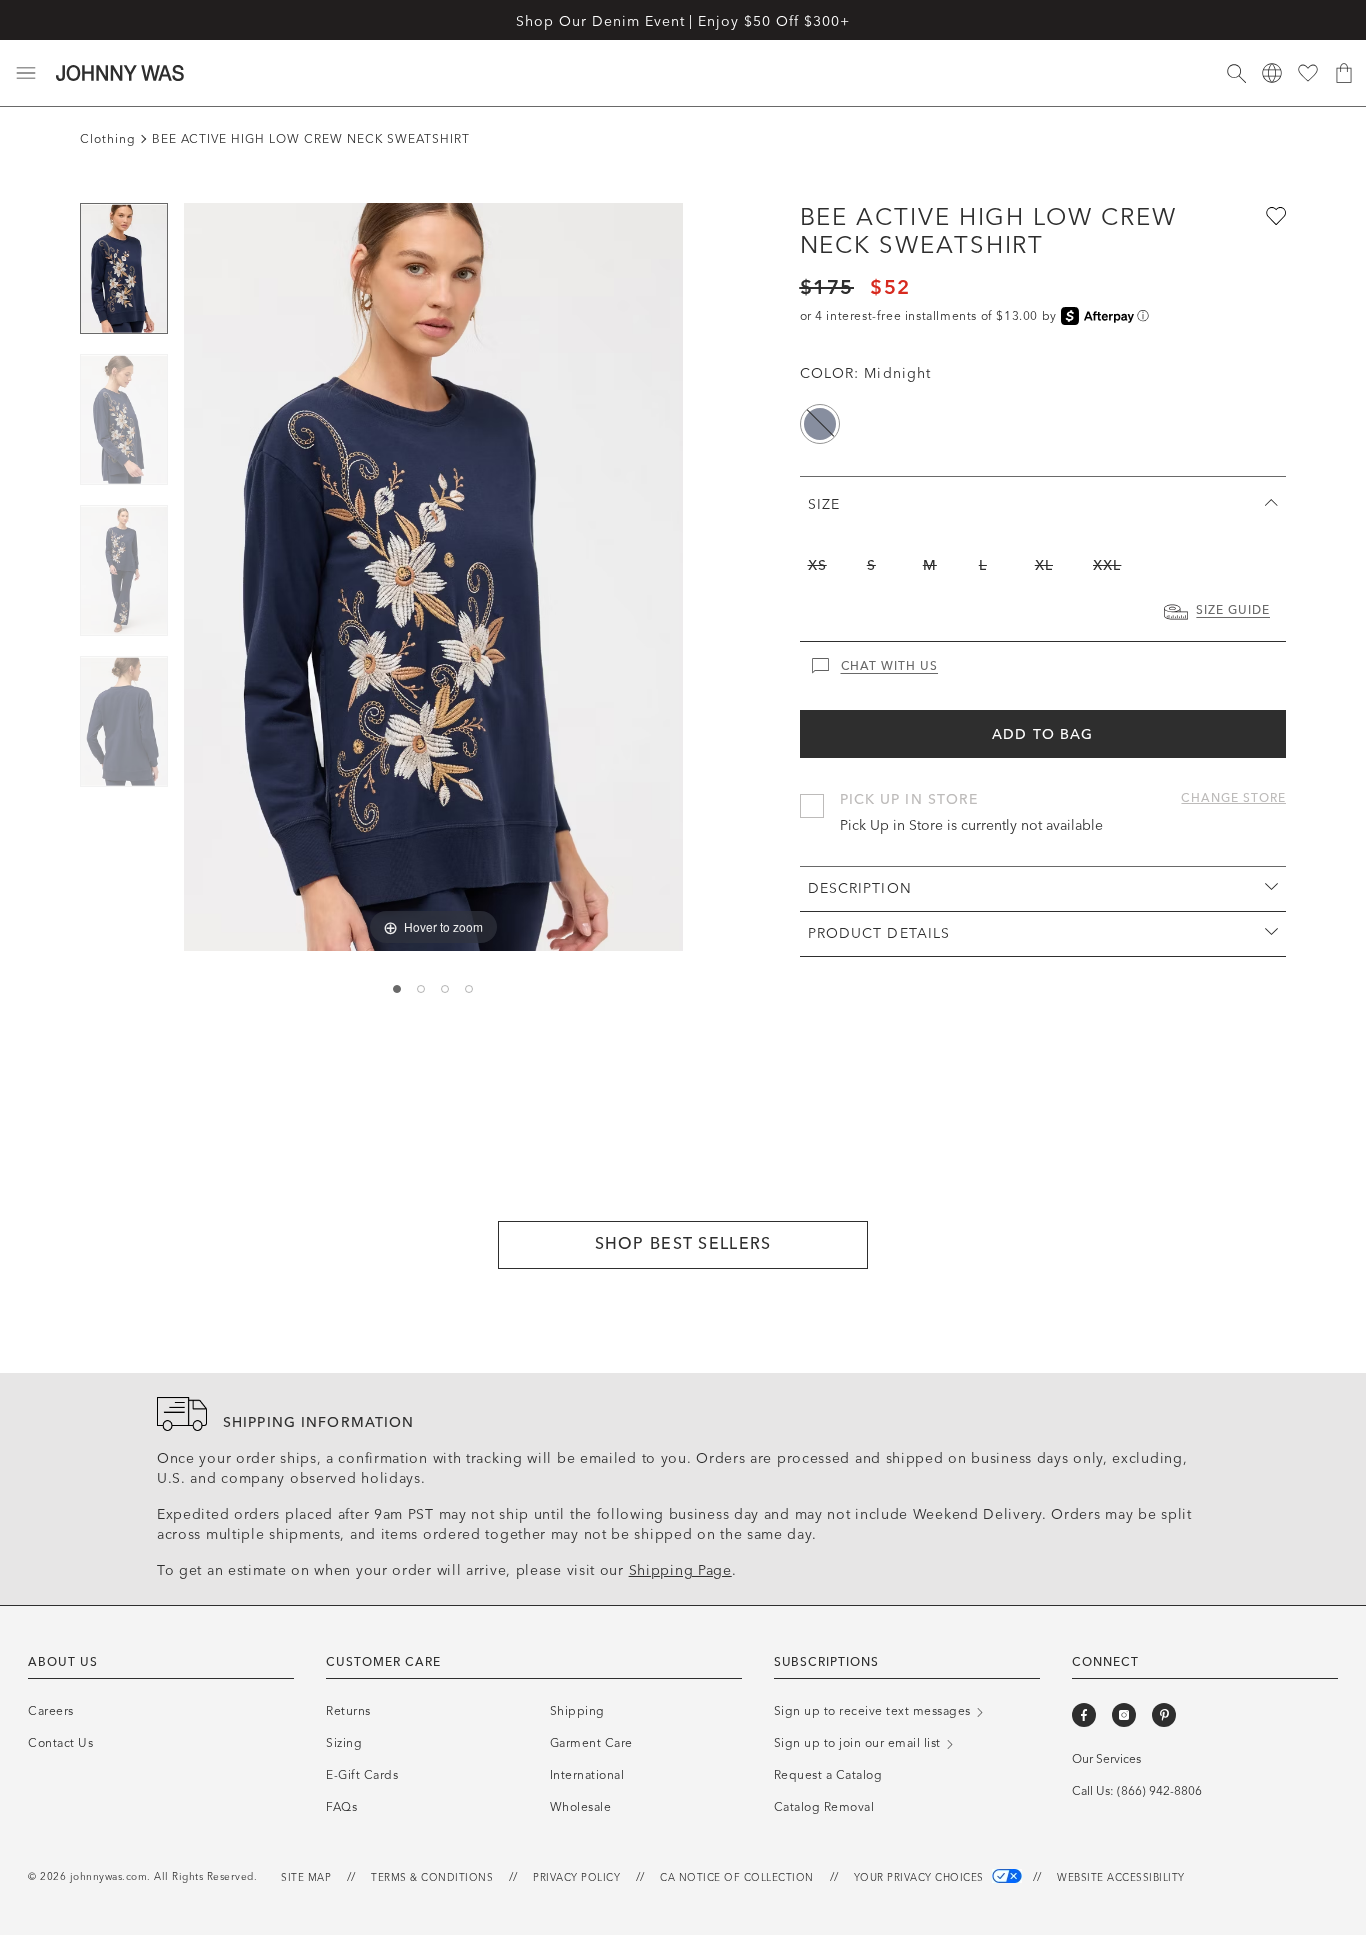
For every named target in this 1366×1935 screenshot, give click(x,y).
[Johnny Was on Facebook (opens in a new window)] (1084, 1715)
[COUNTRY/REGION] (1272, 73)
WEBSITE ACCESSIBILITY (1121, 1878)
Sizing (344, 1743)
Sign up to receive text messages (874, 1711)
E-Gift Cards (362, 1775)
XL (1044, 565)
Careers (51, 1711)
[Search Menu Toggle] (1236, 73)
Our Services (1106, 1759)
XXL (1107, 565)
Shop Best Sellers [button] (683, 1243)
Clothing (108, 139)
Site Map (306, 1878)
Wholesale (581, 1807)
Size (824, 504)
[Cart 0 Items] (1344, 73)
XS (817, 565)
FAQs (341, 1807)
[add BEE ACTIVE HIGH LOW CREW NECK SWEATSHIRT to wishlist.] (1274, 215)
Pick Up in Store (909, 799)
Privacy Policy (576, 1878)
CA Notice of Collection (737, 1878)
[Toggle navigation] (26, 73)
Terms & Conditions (432, 1878)
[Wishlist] (1308, 73)
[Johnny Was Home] (120, 73)
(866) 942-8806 (1159, 1791)
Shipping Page (680, 1570)
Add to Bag (1042, 734)
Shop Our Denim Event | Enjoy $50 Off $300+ (682, 21)
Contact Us (60, 1743)
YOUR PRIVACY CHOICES (921, 1878)
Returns (348, 1711)
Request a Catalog (828, 1775)
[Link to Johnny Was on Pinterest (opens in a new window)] (1164, 1715)
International (587, 1775)
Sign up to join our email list (859, 1743)
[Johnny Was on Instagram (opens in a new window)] (1124, 1715)
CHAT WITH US (890, 666)
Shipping (577, 1711)
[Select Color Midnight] (820, 424)
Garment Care (591, 1743)
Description (860, 888)
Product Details (879, 933)
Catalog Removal (824, 1807)
